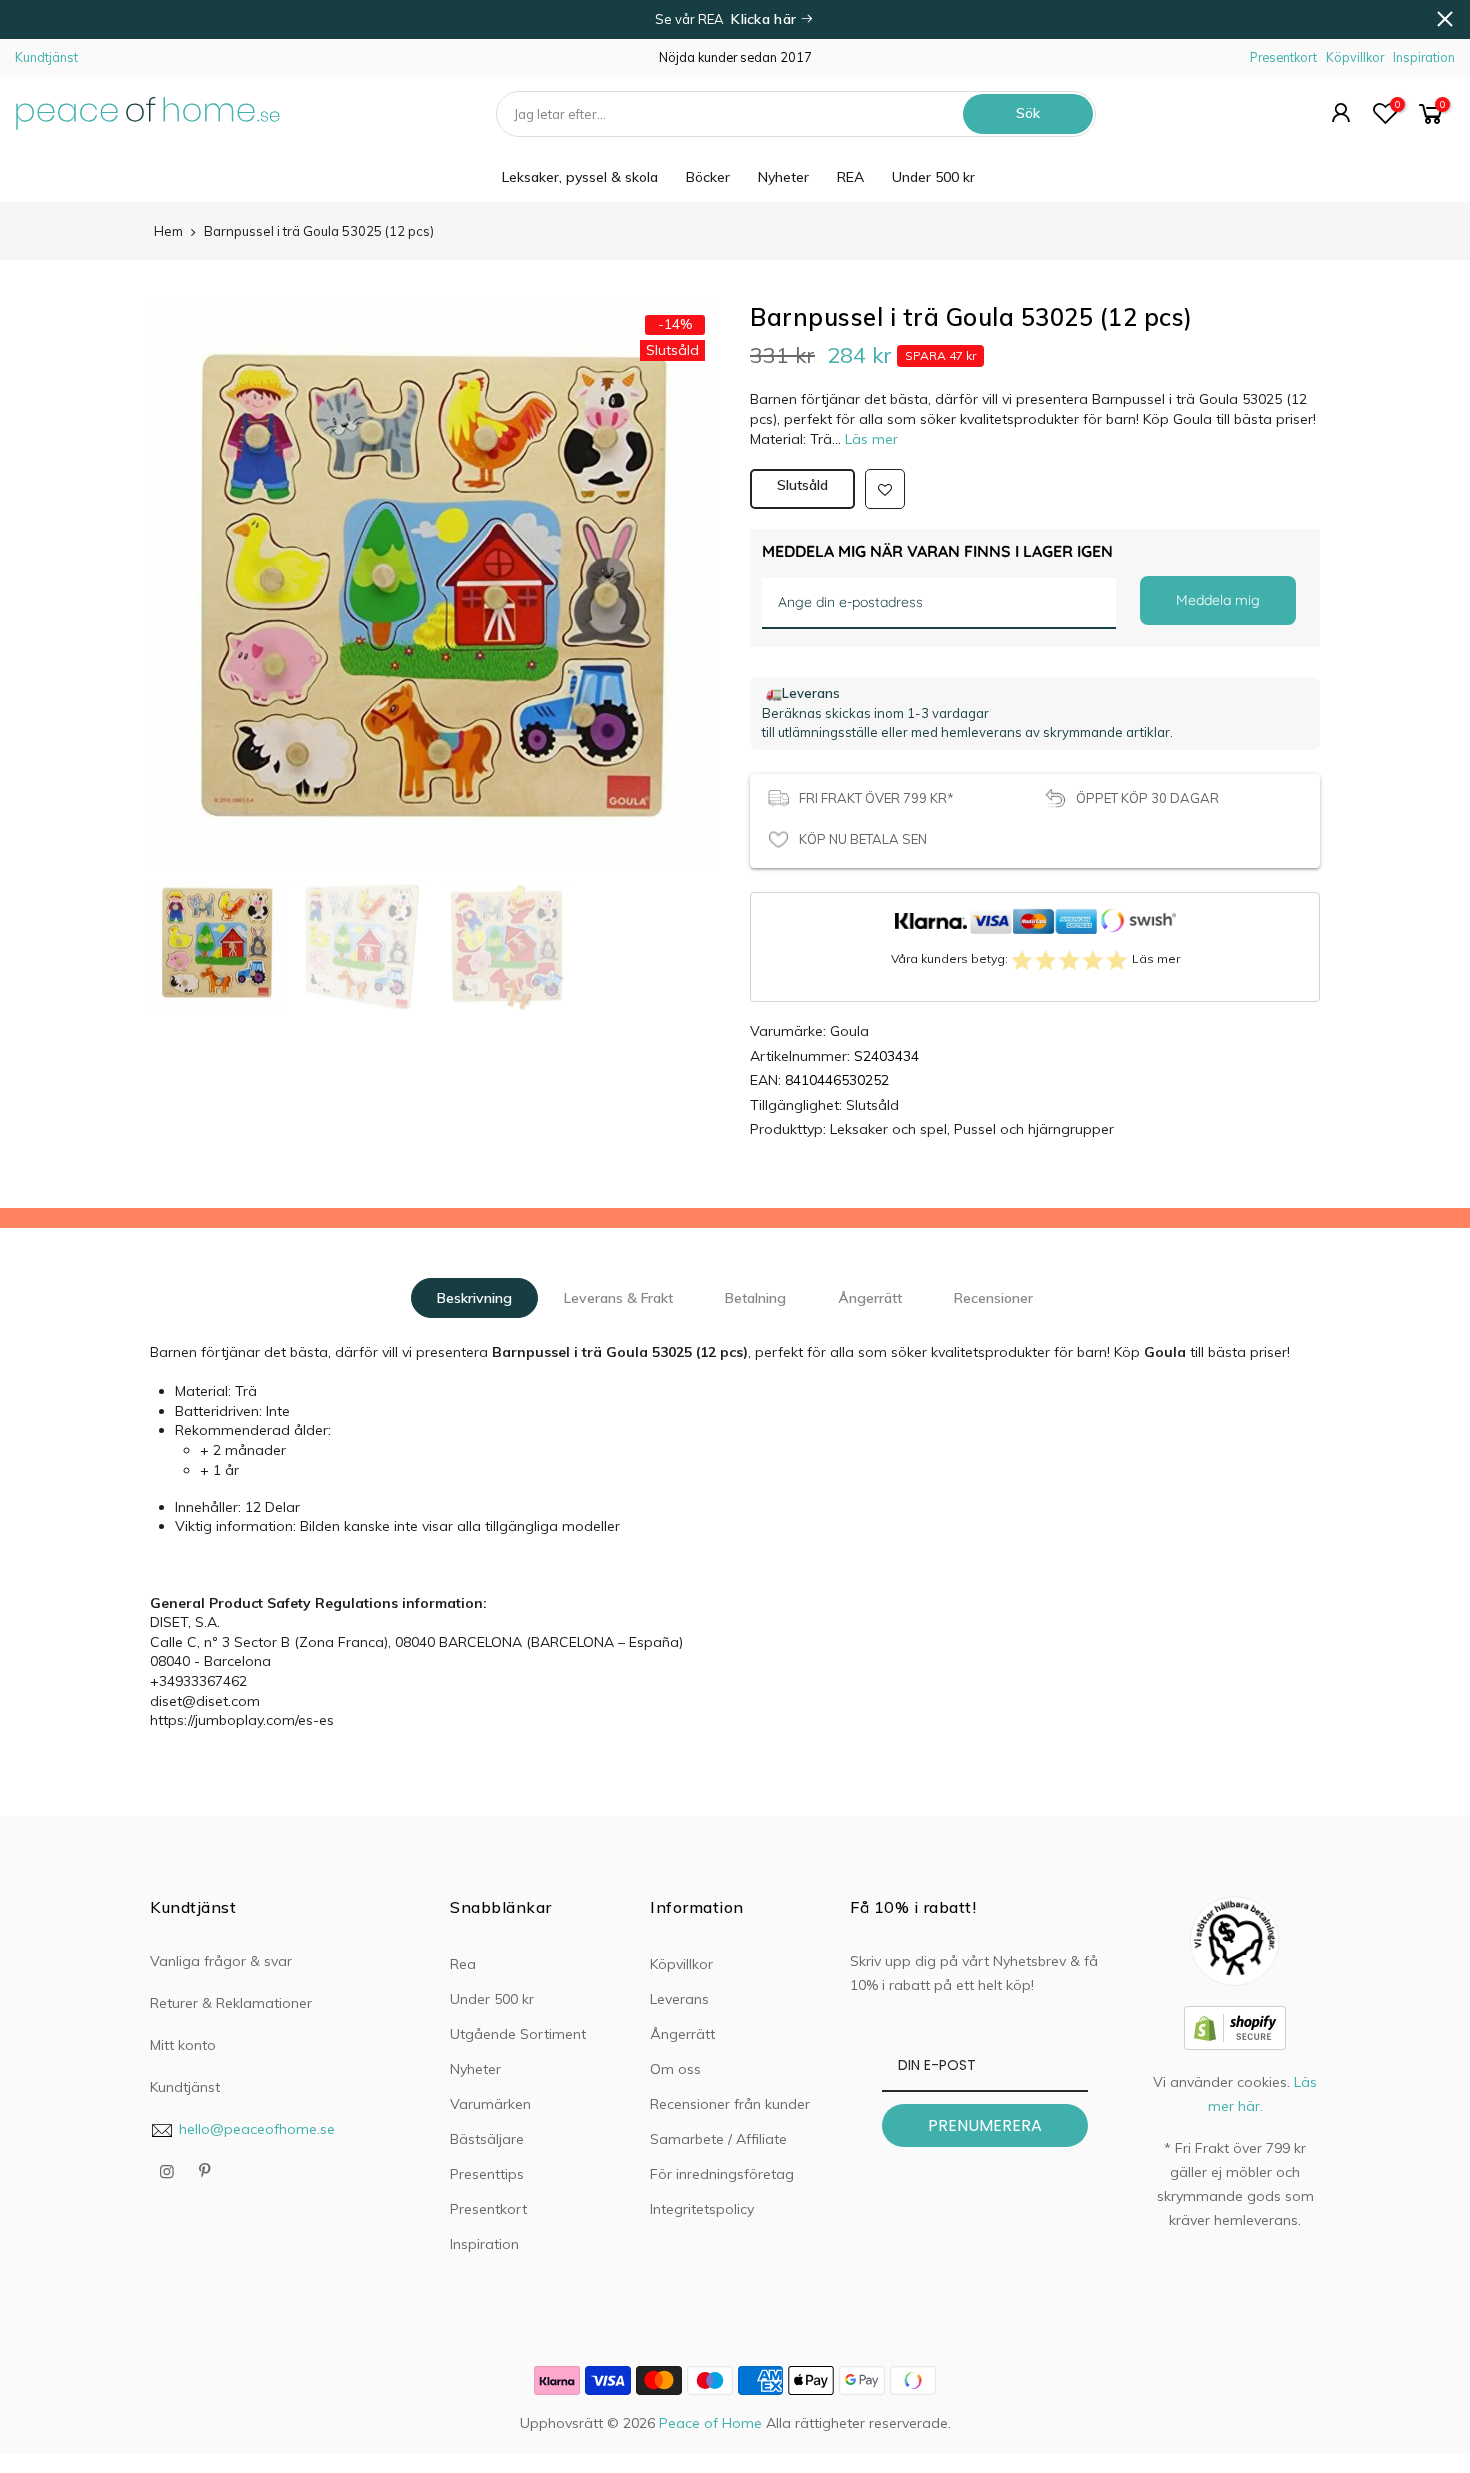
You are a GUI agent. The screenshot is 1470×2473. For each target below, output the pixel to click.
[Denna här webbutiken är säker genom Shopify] (1235, 2026)
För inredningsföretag (722, 2174)
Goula (849, 1031)
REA (850, 177)
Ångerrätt (870, 1298)
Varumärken (490, 2104)
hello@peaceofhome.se (257, 2129)
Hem (168, 231)
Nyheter (783, 177)
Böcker (708, 177)
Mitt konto (183, 2045)
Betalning (755, 1298)
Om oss (675, 2069)
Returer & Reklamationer (231, 2003)
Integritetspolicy (702, 2209)
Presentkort (1283, 57)
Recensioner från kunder (730, 2104)
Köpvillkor (1355, 57)
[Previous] (185, 560)
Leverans (679, 1999)
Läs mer (869, 439)
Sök (1028, 113)
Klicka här (765, 19)
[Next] (685, 560)
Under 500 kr (933, 177)
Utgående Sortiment (518, 2034)
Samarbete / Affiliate (718, 2139)
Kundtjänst (46, 57)
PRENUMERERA (985, 2125)
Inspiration (1424, 57)
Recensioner (993, 1298)
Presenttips (487, 2174)
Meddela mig (1218, 600)
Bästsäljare (487, 2139)
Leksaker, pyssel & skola (580, 177)
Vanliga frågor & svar (221, 1961)
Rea (463, 1964)
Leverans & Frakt (618, 1298)
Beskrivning (474, 1298)
